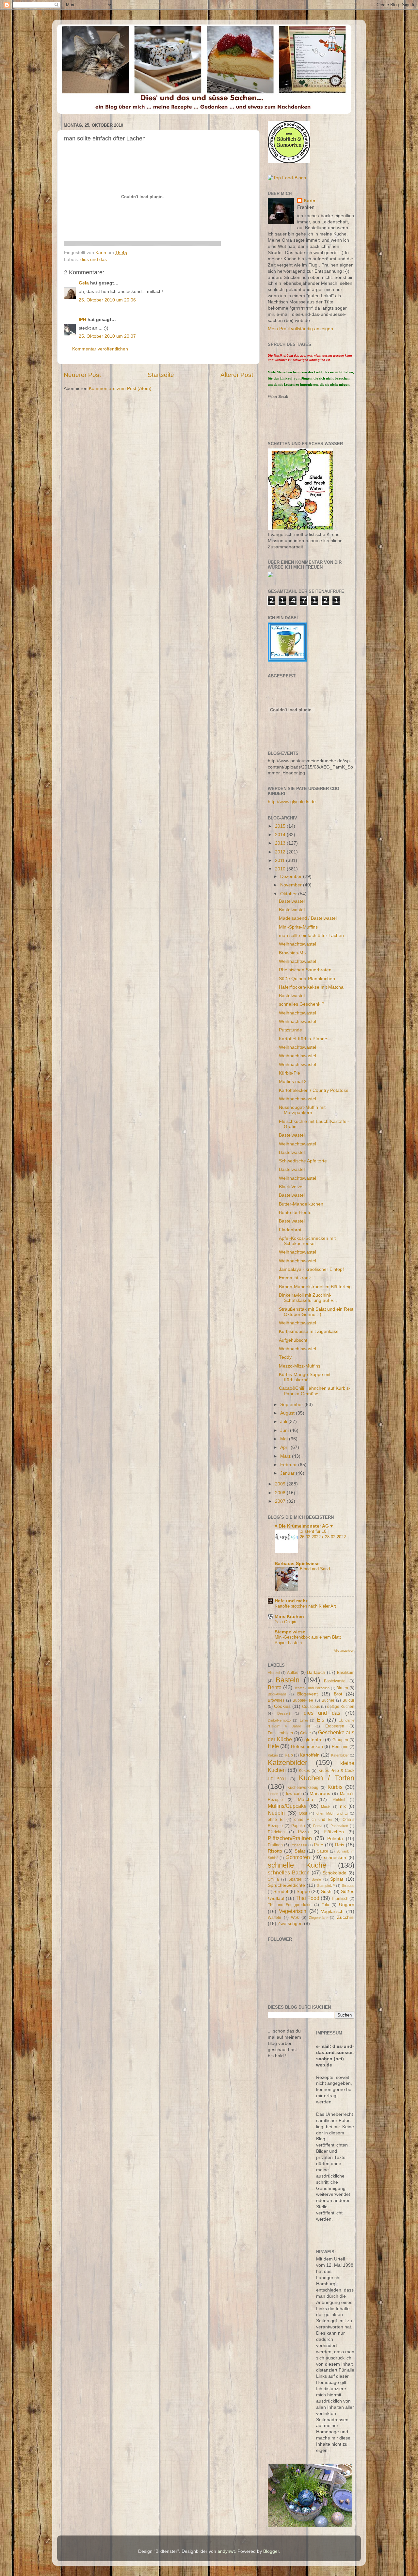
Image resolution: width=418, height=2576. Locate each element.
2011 (281, 860)
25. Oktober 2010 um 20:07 (107, 336)
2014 (281, 835)
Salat (300, 1851)
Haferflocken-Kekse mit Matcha (311, 987)
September (292, 1405)
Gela (84, 283)
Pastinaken (339, 1826)
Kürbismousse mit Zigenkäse (309, 1331)
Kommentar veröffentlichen (100, 349)
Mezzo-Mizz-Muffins (300, 1366)
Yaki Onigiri (285, 1622)
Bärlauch (316, 1672)
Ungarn (347, 1905)
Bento (275, 1687)
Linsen (273, 1794)
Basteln (288, 1680)
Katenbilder (340, 1755)
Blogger (271, 2551)
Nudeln (276, 1813)
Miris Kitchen (289, 1617)
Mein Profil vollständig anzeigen (300, 329)
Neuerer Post (82, 375)
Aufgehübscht (293, 1340)
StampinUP (326, 1886)
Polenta (335, 1839)
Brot (338, 1694)
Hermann (340, 1747)
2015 (281, 826)
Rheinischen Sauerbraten (305, 970)
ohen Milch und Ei (332, 1813)
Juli (284, 1422)
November (292, 885)
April (285, 1447)
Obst (303, 1813)
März (286, 1456)
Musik (326, 1806)
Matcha (305, 1799)
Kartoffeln (310, 1755)
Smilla (273, 1879)
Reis (340, 1845)
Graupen (340, 1740)
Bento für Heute (295, 1213)
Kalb (289, 1755)
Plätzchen (334, 1832)
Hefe (273, 1746)
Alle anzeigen (344, 1651)
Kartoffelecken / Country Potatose (314, 1090)
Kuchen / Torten (327, 1778)
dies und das (94, 259)
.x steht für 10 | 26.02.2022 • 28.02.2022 (323, 1534)
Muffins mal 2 (293, 1082)
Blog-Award (277, 1694)
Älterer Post (237, 375)
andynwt (226, 2551)
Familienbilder (281, 1733)
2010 (281, 869)
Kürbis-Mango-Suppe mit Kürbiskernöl (305, 1377)
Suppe (303, 1892)
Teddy (285, 1357)
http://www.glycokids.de (292, 802)
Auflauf (293, 1673)
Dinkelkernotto (279, 1720)
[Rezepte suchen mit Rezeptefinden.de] (287, 178)
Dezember (292, 876)
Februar (289, 1465)
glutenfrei (314, 1740)
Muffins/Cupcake (287, 1806)
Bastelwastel (292, 901)
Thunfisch (340, 1899)
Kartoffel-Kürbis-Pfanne (303, 1039)
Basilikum (346, 1673)
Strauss (348, 1886)
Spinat (337, 1879)
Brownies (276, 1700)
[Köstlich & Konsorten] (289, 162)
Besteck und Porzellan (312, 1688)
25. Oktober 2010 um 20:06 (107, 300)
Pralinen (275, 1845)
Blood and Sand (315, 1569)
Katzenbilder (288, 1763)
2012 (281, 852)
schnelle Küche (297, 1865)
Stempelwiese (290, 1632)
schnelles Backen (289, 1872)
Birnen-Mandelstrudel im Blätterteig (315, 1287)
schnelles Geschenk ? (302, 1004)
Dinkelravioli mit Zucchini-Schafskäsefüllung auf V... (308, 1298)
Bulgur (348, 1700)
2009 (281, 1484)
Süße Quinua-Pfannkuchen (307, 979)
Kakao (273, 1755)
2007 (281, 1501)
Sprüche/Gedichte (286, 1885)
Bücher (328, 1700)
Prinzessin (299, 1845)
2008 (281, 1493)
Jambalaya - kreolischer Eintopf (311, 1269)
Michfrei (339, 1800)
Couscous (311, 1707)
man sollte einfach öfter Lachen (311, 936)
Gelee (305, 1733)
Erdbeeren (335, 1726)
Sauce (322, 1851)
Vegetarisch (293, 1911)
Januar (288, 1473)
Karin (310, 201)
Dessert (284, 1713)
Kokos (304, 1771)
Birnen (342, 1688)
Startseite (161, 375)
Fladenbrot (290, 1230)
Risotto (275, 1851)
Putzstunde (290, 1030)
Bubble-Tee (303, 1700)
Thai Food (307, 1898)
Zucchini (346, 1917)
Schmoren (298, 1857)
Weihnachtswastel (297, 944)
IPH (82, 320)
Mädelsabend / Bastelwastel (308, 918)
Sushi (327, 1892)
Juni (285, 1430)
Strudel (281, 1892)
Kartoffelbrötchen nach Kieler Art (305, 1606)
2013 (281, 843)
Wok (295, 1918)
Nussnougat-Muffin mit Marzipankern (302, 1110)
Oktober (289, 894)
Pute (319, 1845)
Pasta (318, 1826)
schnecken (335, 1858)
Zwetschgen (290, 1924)
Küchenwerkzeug (303, 1788)
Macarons (320, 1794)
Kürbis (335, 1787)
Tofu (325, 1905)
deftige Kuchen (341, 1707)
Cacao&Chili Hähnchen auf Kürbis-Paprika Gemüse (315, 1391)
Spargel (295, 1879)
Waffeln (274, 1918)
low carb (294, 1794)
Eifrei (304, 1720)
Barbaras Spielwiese (297, 1564)
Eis (321, 1720)
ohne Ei (276, 1820)
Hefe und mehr (291, 1601)
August (288, 1413)
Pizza (303, 1832)
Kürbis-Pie (289, 1073)
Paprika (298, 1826)
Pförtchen (276, 1832)
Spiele (316, 1879)
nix (343, 1806)
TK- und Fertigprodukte (290, 1905)
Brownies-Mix (293, 953)
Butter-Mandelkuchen (301, 1204)
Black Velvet (291, 1187)
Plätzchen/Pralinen (290, 1838)
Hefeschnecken (307, 1747)
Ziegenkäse (318, 1918)
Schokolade (334, 1873)
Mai (285, 1439)
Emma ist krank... (297, 1278)
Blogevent (307, 1694)
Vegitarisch (332, 1912)
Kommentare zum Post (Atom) (120, 389)
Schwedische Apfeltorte (303, 1161)
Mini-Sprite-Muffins (298, 927)
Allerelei (274, 1673)
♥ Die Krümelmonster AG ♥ (304, 1526)
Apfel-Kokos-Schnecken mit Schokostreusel (307, 1241)
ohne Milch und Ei (313, 1820)
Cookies (282, 1706)
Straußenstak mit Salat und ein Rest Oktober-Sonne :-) (316, 1312)
